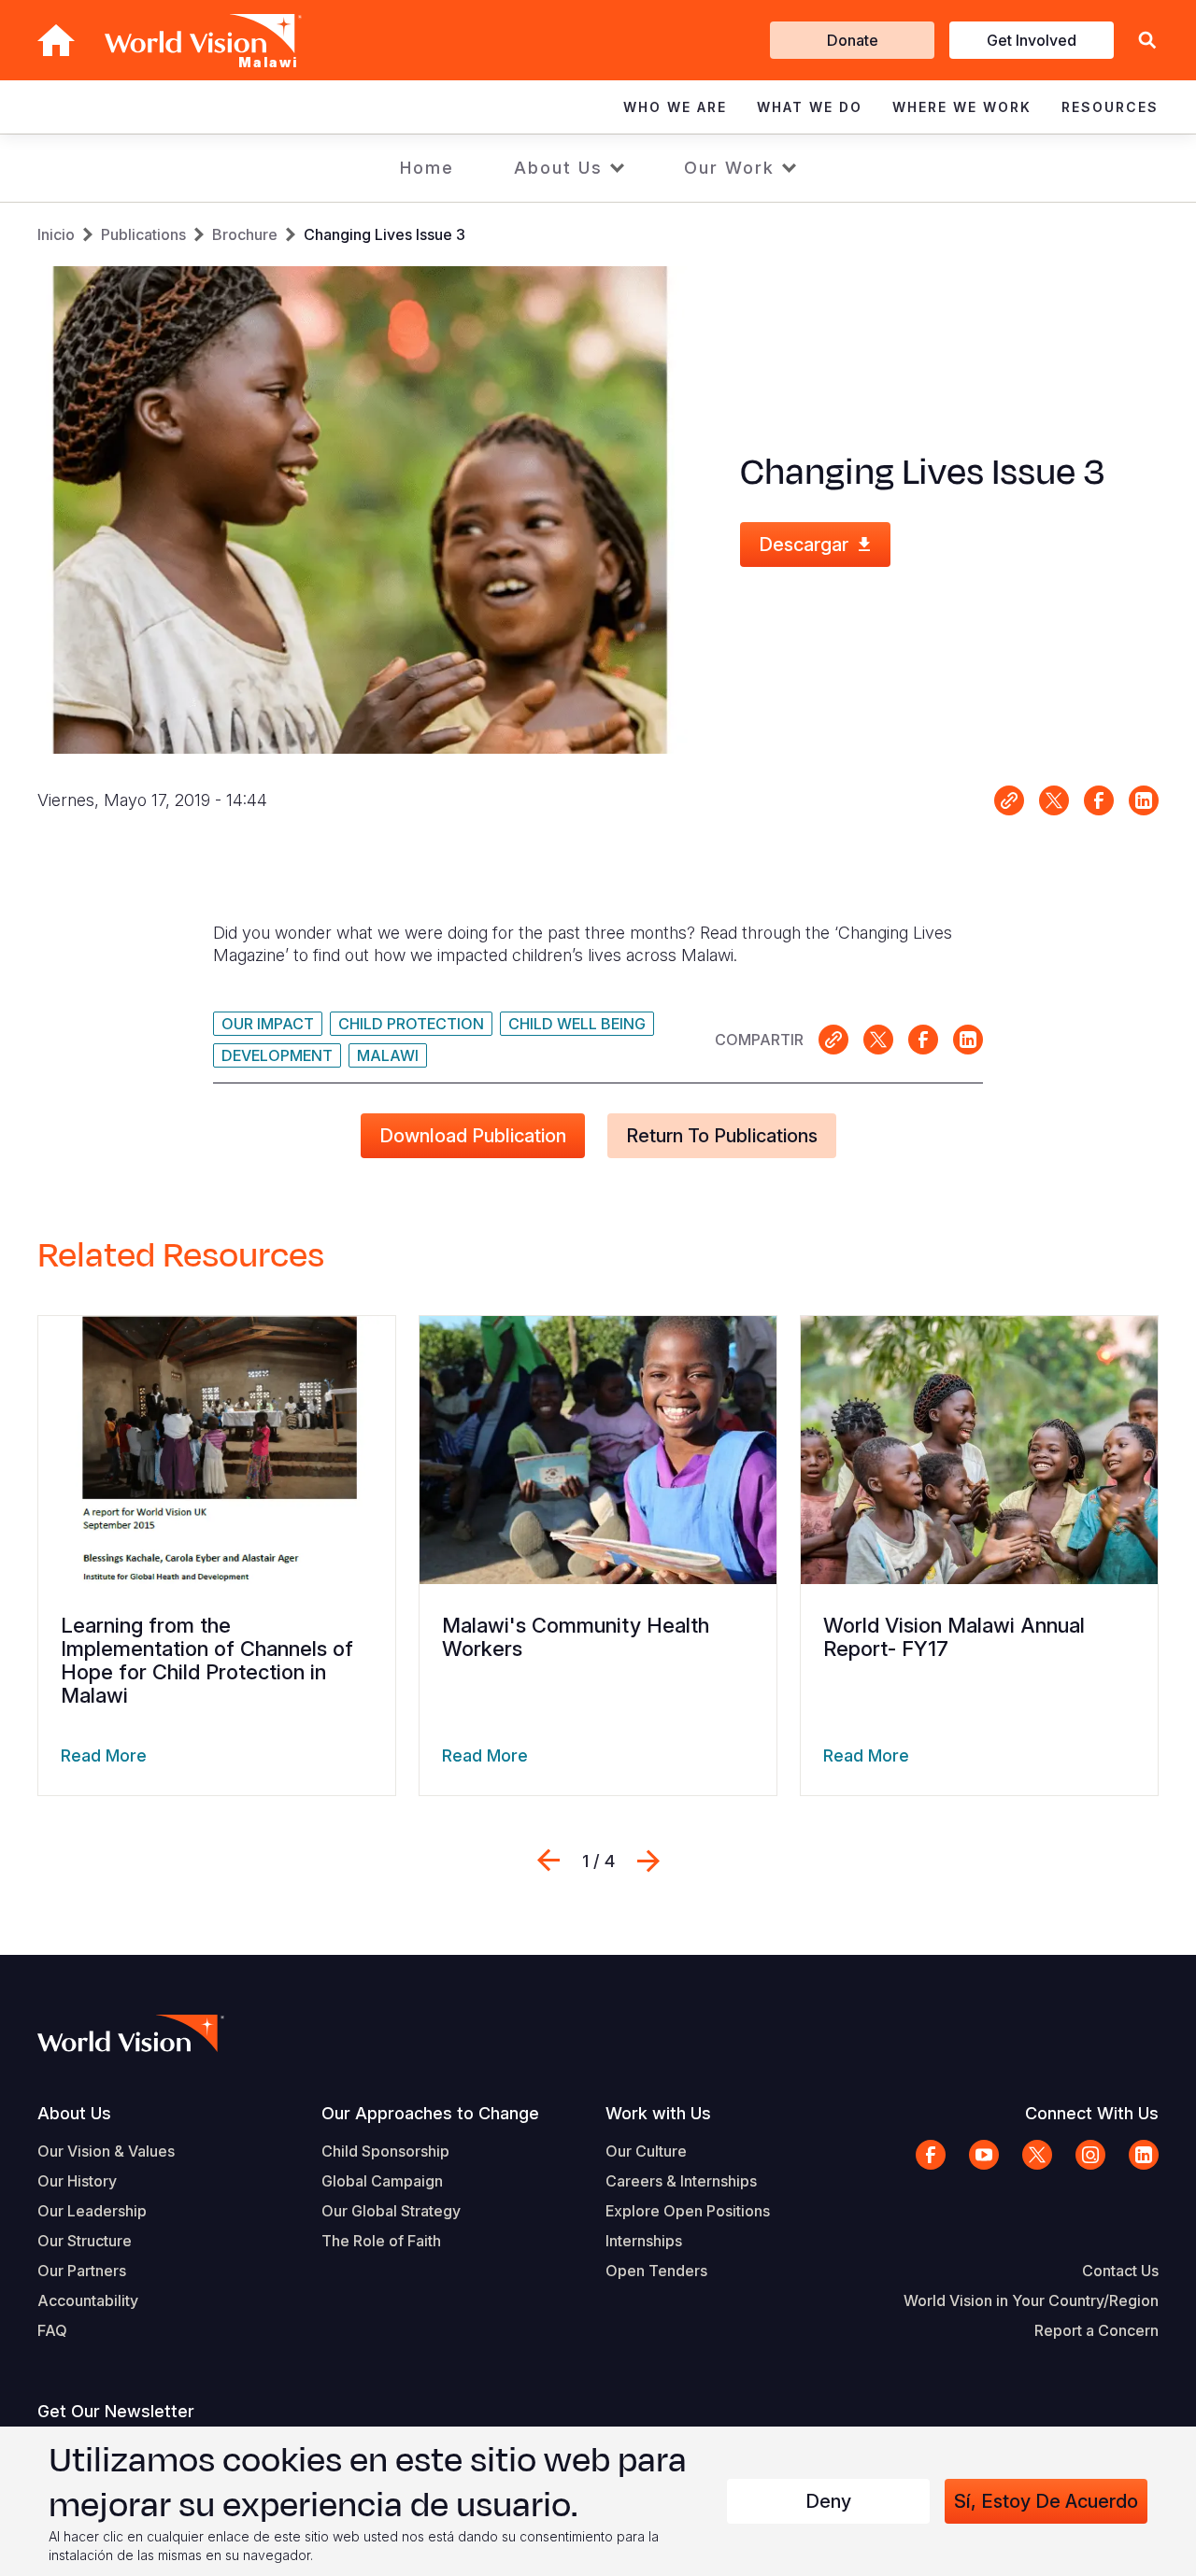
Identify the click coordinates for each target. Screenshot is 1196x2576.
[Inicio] (56, 40)
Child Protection (411, 1024)
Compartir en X (1054, 800)
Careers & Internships (681, 2181)
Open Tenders (656, 2271)
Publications (143, 234)
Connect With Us (1092, 2113)
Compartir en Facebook (1099, 800)
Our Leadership (92, 2211)
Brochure (245, 234)
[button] (1147, 41)
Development (277, 1055)
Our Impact (268, 1024)
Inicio (56, 234)
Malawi (388, 1055)
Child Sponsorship (385, 2151)
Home (427, 168)
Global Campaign (382, 2181)
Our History (77, 2181)
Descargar (804, 545)
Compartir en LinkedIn (1144, 800)
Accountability (88, 2300)
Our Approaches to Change (430, 2113)
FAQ (52, 2330)
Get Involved (1032, 40)
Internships (644, 2241)
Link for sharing (1009, 800)
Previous (548, 1861)
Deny (828, 2501)
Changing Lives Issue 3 (384, 234)
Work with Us (658, 2113)
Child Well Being (577, 1024)
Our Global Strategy (391, 2211)
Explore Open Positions (688, 2211)
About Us (558, 168)
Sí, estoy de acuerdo (1046, 2501)
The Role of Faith (381, 2241)
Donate (853, 40)
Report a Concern (1096, 2330)
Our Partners (82, 2271)
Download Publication (473, 1136)
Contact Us (1120, 2271)
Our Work (729, 168)
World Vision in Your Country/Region (1031, 2300)
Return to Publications (722, 1136)
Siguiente (648, 1861)
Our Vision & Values (106, 2151)
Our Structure (85, 2241)
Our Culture (646, 2151)
